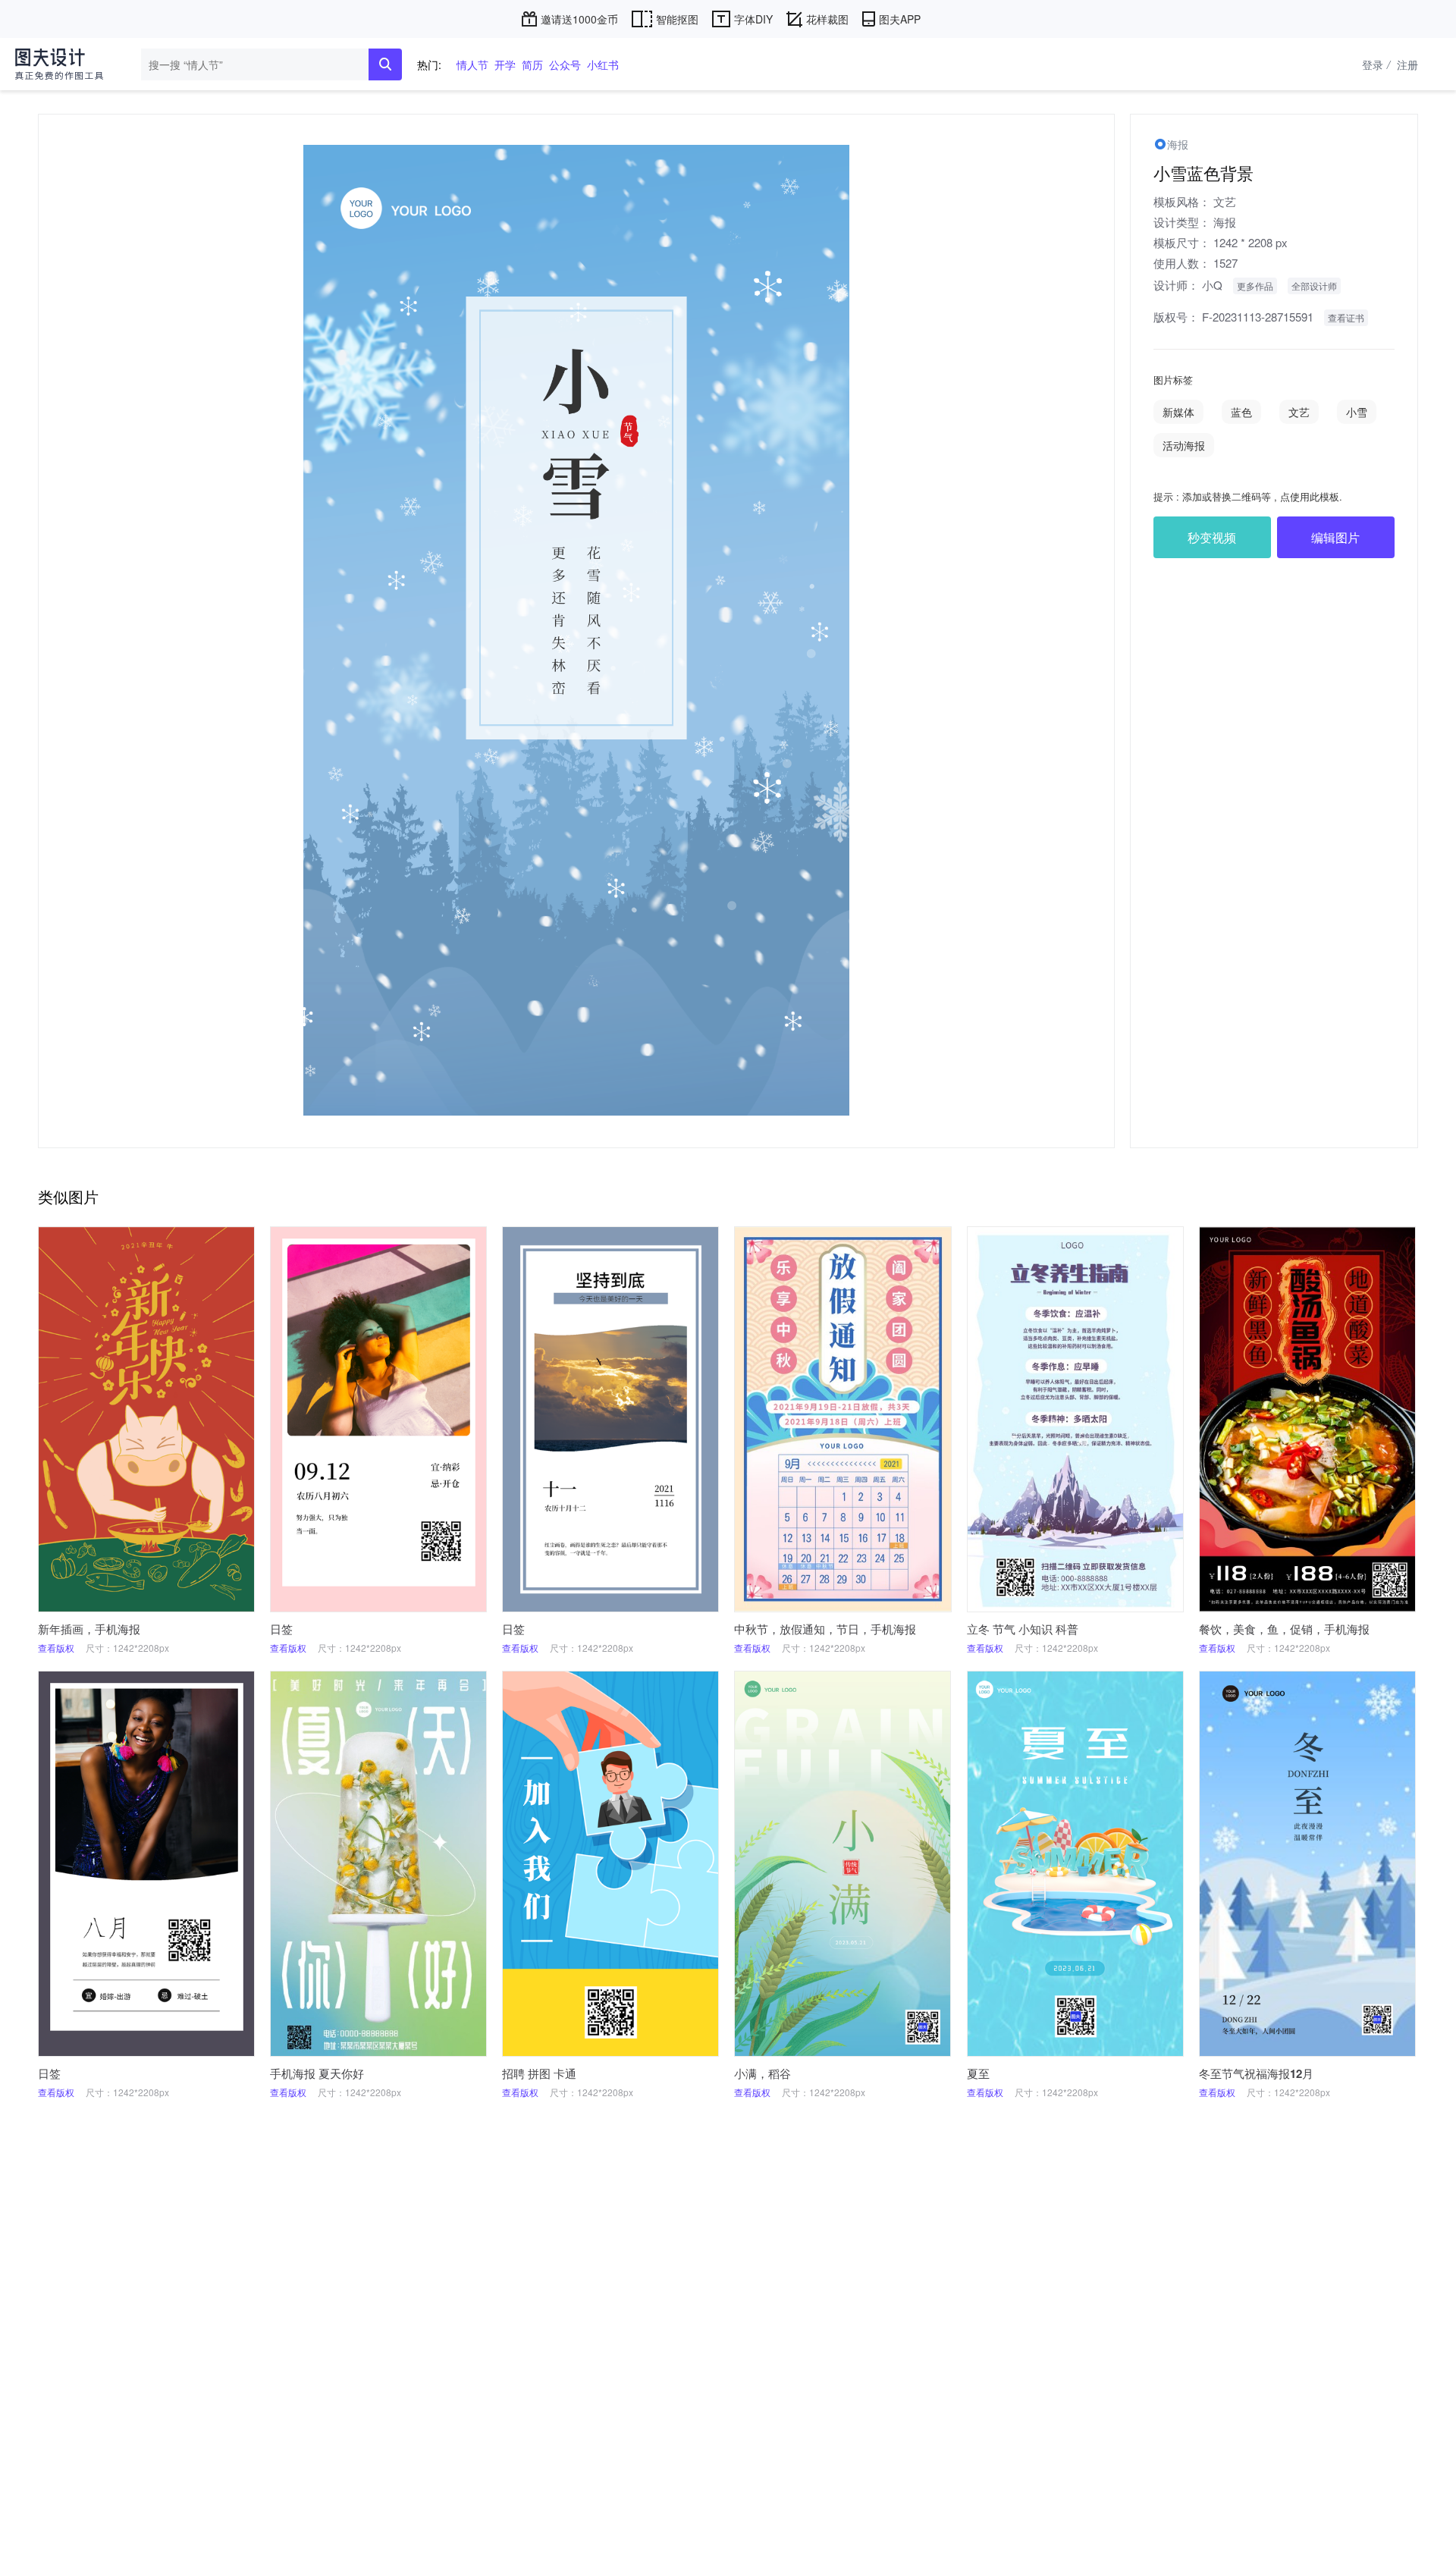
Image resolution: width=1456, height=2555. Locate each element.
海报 (1225, 222)
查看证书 (1346, 317)
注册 (1407, 64)
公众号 (565, 64)
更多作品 (1255, 286)
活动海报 (1184, 445)
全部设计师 (1314, 286)
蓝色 (1241, 412)
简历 (532, 64)
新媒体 (1178, 412)
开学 (505, 64)
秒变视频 (1212, 537)
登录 (1376, 64)
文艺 (1225, 201)
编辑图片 (1335, 537)
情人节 (472, 64)
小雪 (1357, 412)
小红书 (603, 64)
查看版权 (56, 1648)
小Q (1212, 285)
